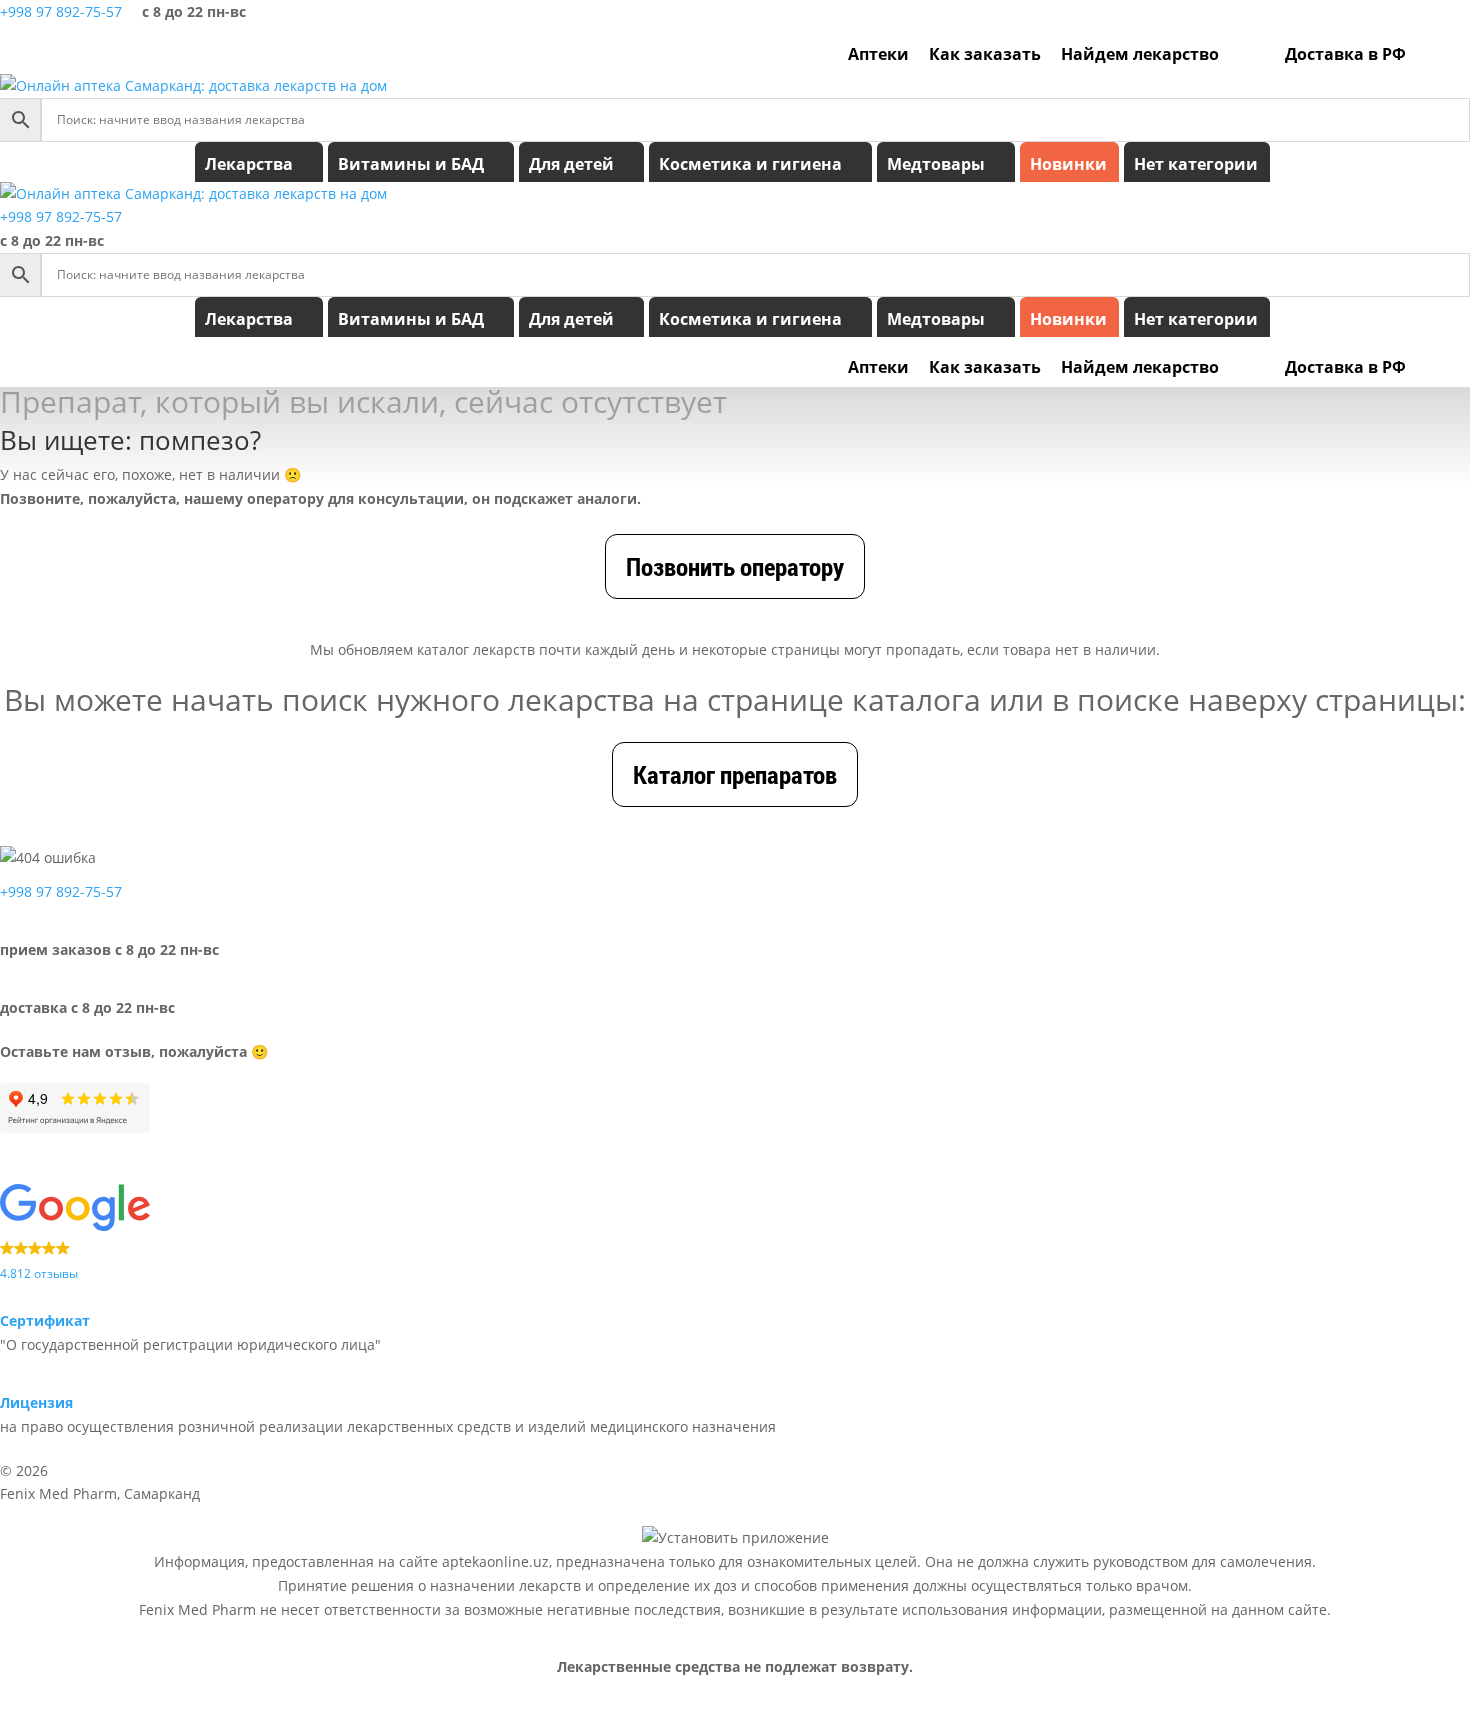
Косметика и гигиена (750, 164)
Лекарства (249, 164)
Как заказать (985, 54)
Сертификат (45, 1320)
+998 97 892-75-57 (61, 11)
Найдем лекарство (1140, 54)
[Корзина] (1453, 54)
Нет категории (1196, 164)
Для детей (571, 164)
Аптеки (878, 54)
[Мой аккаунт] (1426, 54)
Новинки (1068, 164)
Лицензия (36, 1402)
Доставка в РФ (1345, 54)
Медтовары (936, 164)
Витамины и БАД (411, 164)
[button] (735, 1234)
